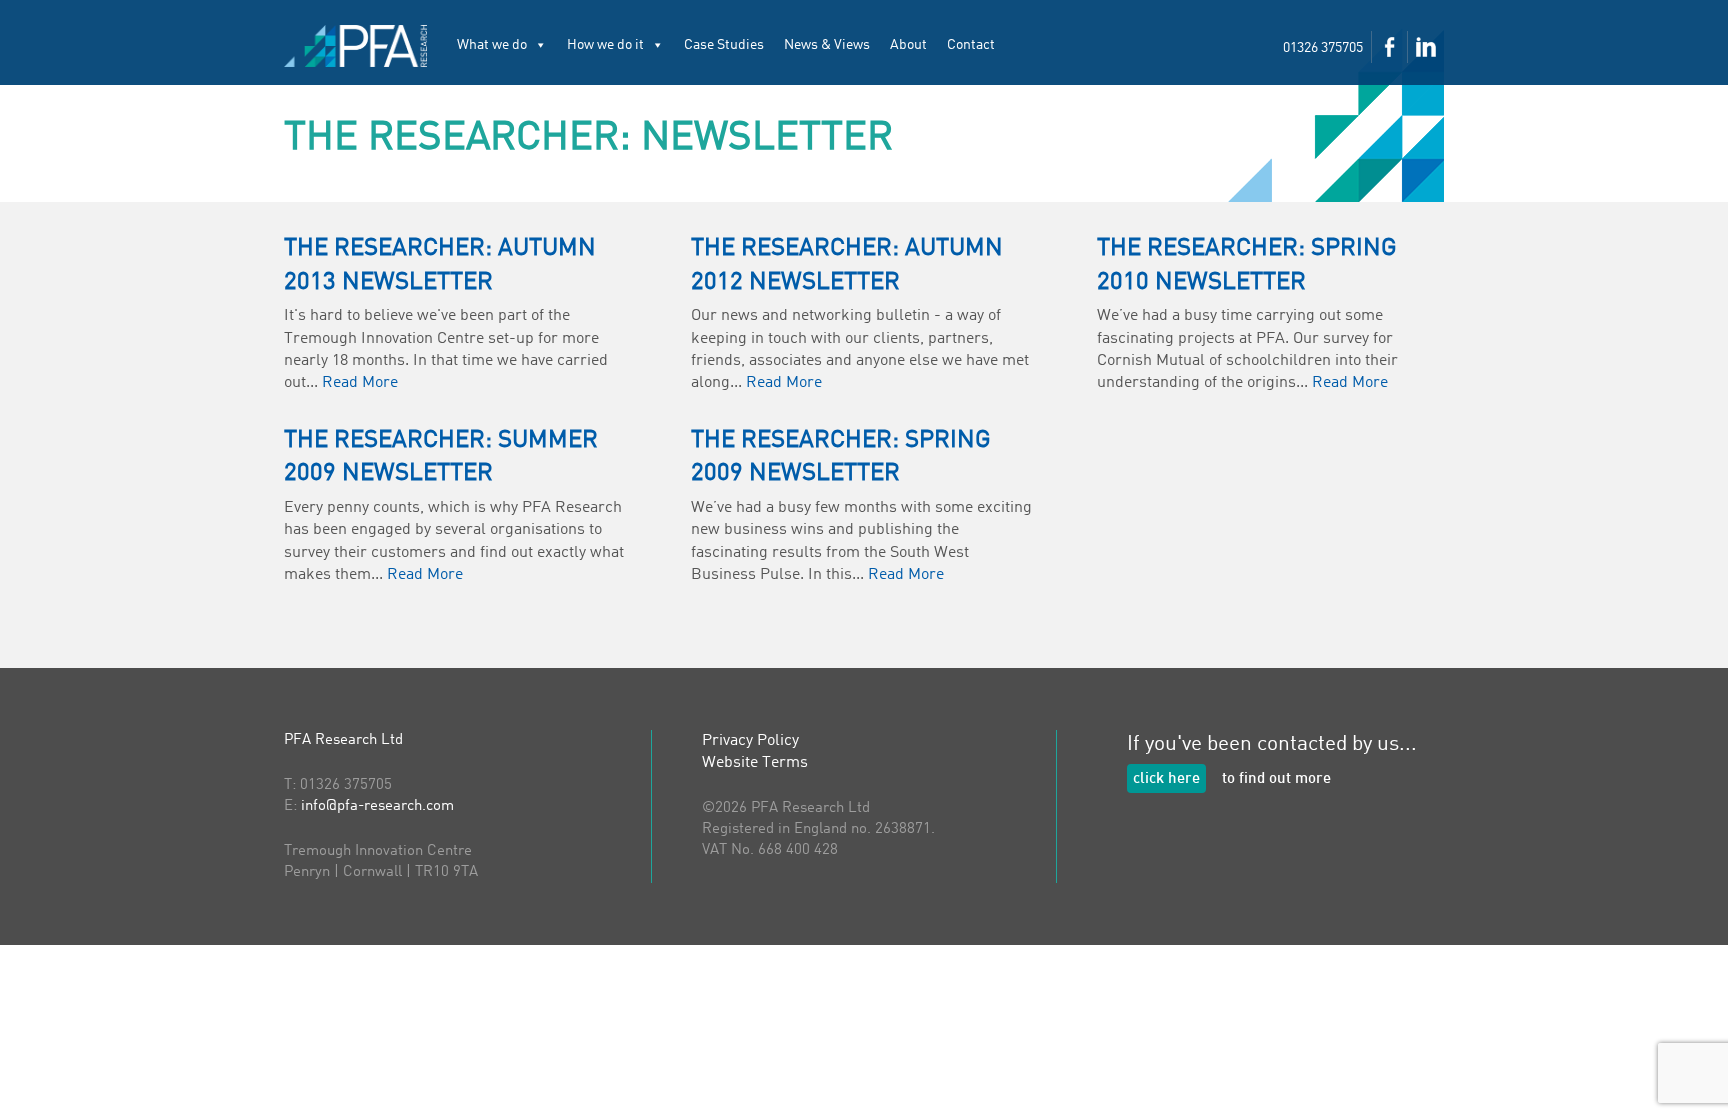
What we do (492, 45)
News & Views (827, 45)
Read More (360, 383)
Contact (971, 45)
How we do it (605, 45)
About (908, 45)
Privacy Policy (750, 741)
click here (1166, 779)
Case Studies (724, 45)
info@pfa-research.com (377, 806)
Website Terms (755, 763)
